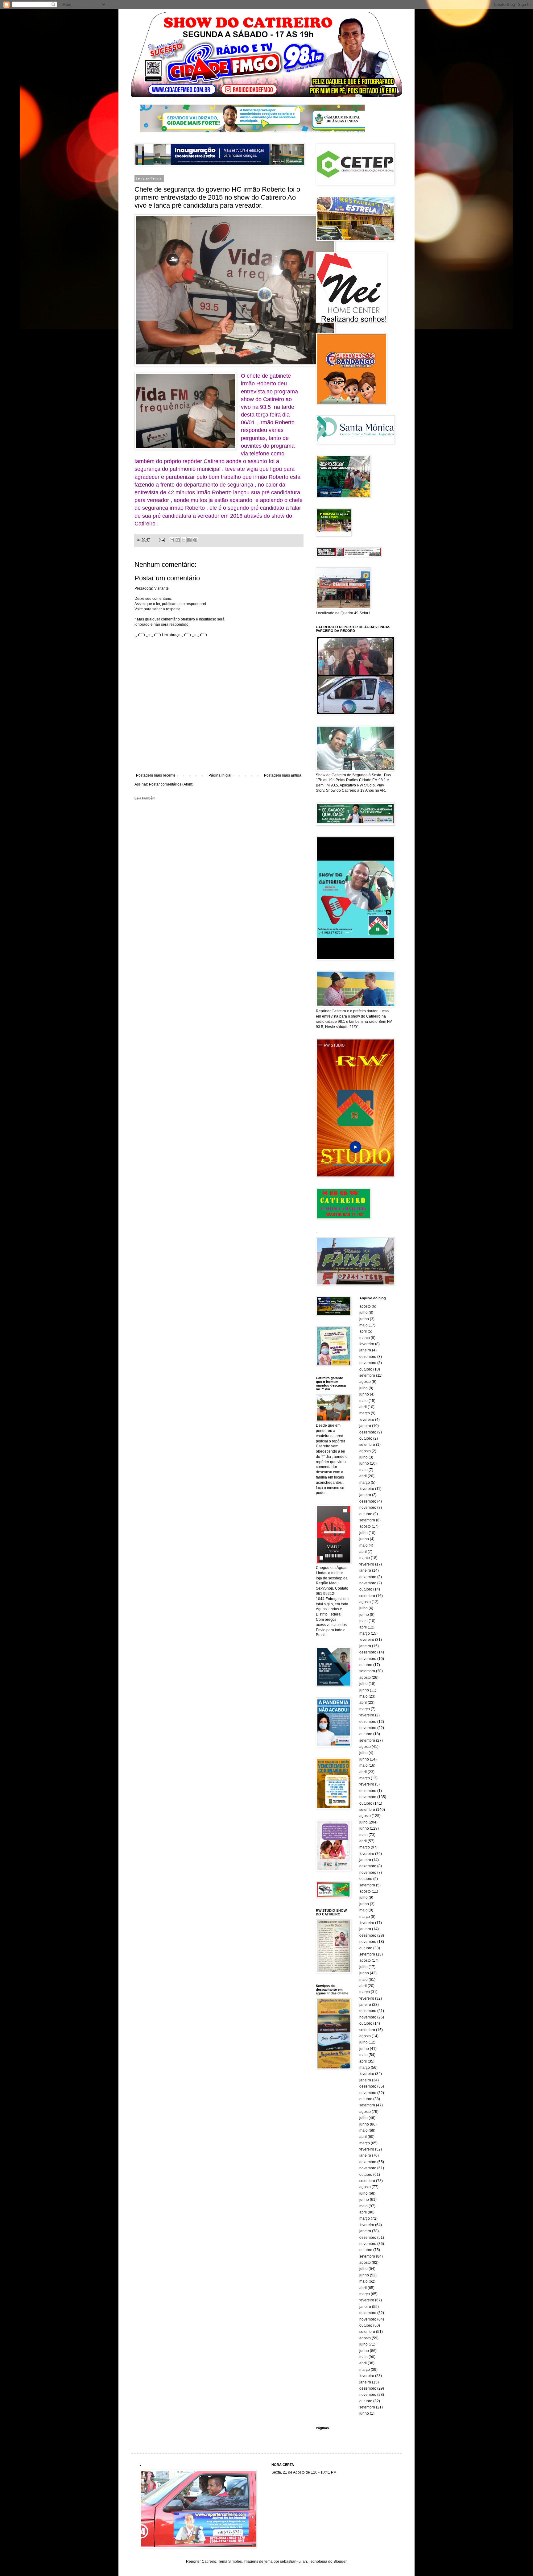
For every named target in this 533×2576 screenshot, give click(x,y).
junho (364, 1319)
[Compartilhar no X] (184, 540)
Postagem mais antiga (283, 775)
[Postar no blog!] (178, 540)
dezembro (368, 1357)
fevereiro (367, 1344)
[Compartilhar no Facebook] (189, 540)
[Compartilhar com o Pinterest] (195, 540)
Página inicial (220, 775)
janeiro (365, 1350)
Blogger (340, 2561)
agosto (365, 1306)
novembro (368, 1363)
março (365, 1338)
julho (364, 1313)
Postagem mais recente (156, 775)
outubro (366, 1369)
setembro (367, 1375)
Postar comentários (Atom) (171, 784)
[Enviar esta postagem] (162, 540)
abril (363, 1331)
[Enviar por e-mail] (172, 540)
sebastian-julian (293, 2561)
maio (364, 1325)
